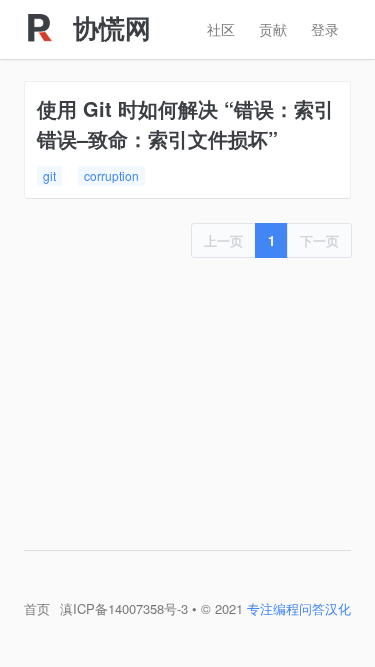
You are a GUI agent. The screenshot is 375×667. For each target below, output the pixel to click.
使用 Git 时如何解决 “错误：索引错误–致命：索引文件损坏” (185, 123)
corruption (111, 175)
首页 (37, 608)
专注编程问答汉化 (299, 608)
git (49, 175)
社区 (221, 29)
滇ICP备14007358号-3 (124, 608)
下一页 (319, 240)
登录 (325, 29)
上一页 (223, 240)
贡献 (273, 29)
